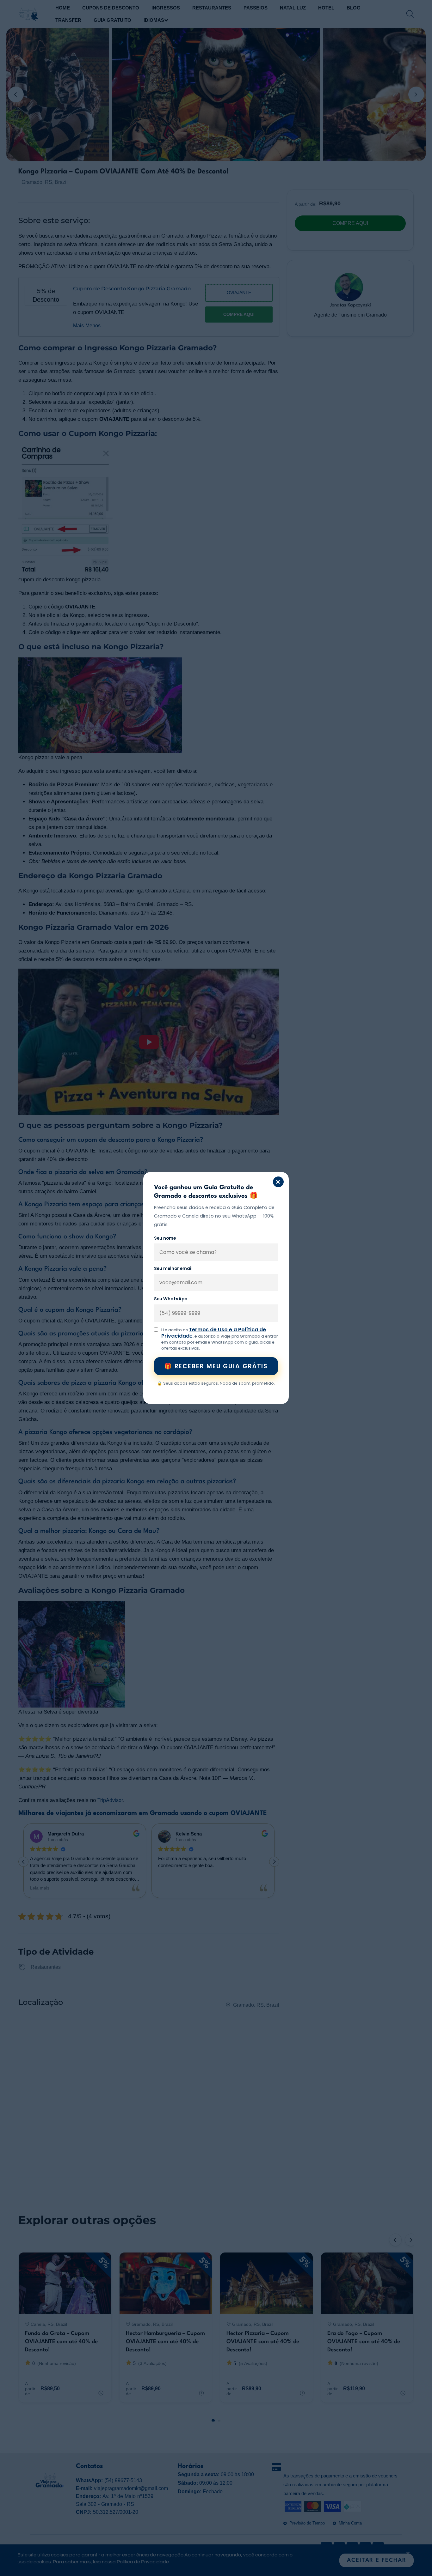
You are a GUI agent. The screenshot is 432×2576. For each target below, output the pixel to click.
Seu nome (165, 1238)
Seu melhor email (173, 1269)
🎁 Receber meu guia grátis (216, 1366)
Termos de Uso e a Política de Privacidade (214, 1333)
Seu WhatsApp (171, 1299)
